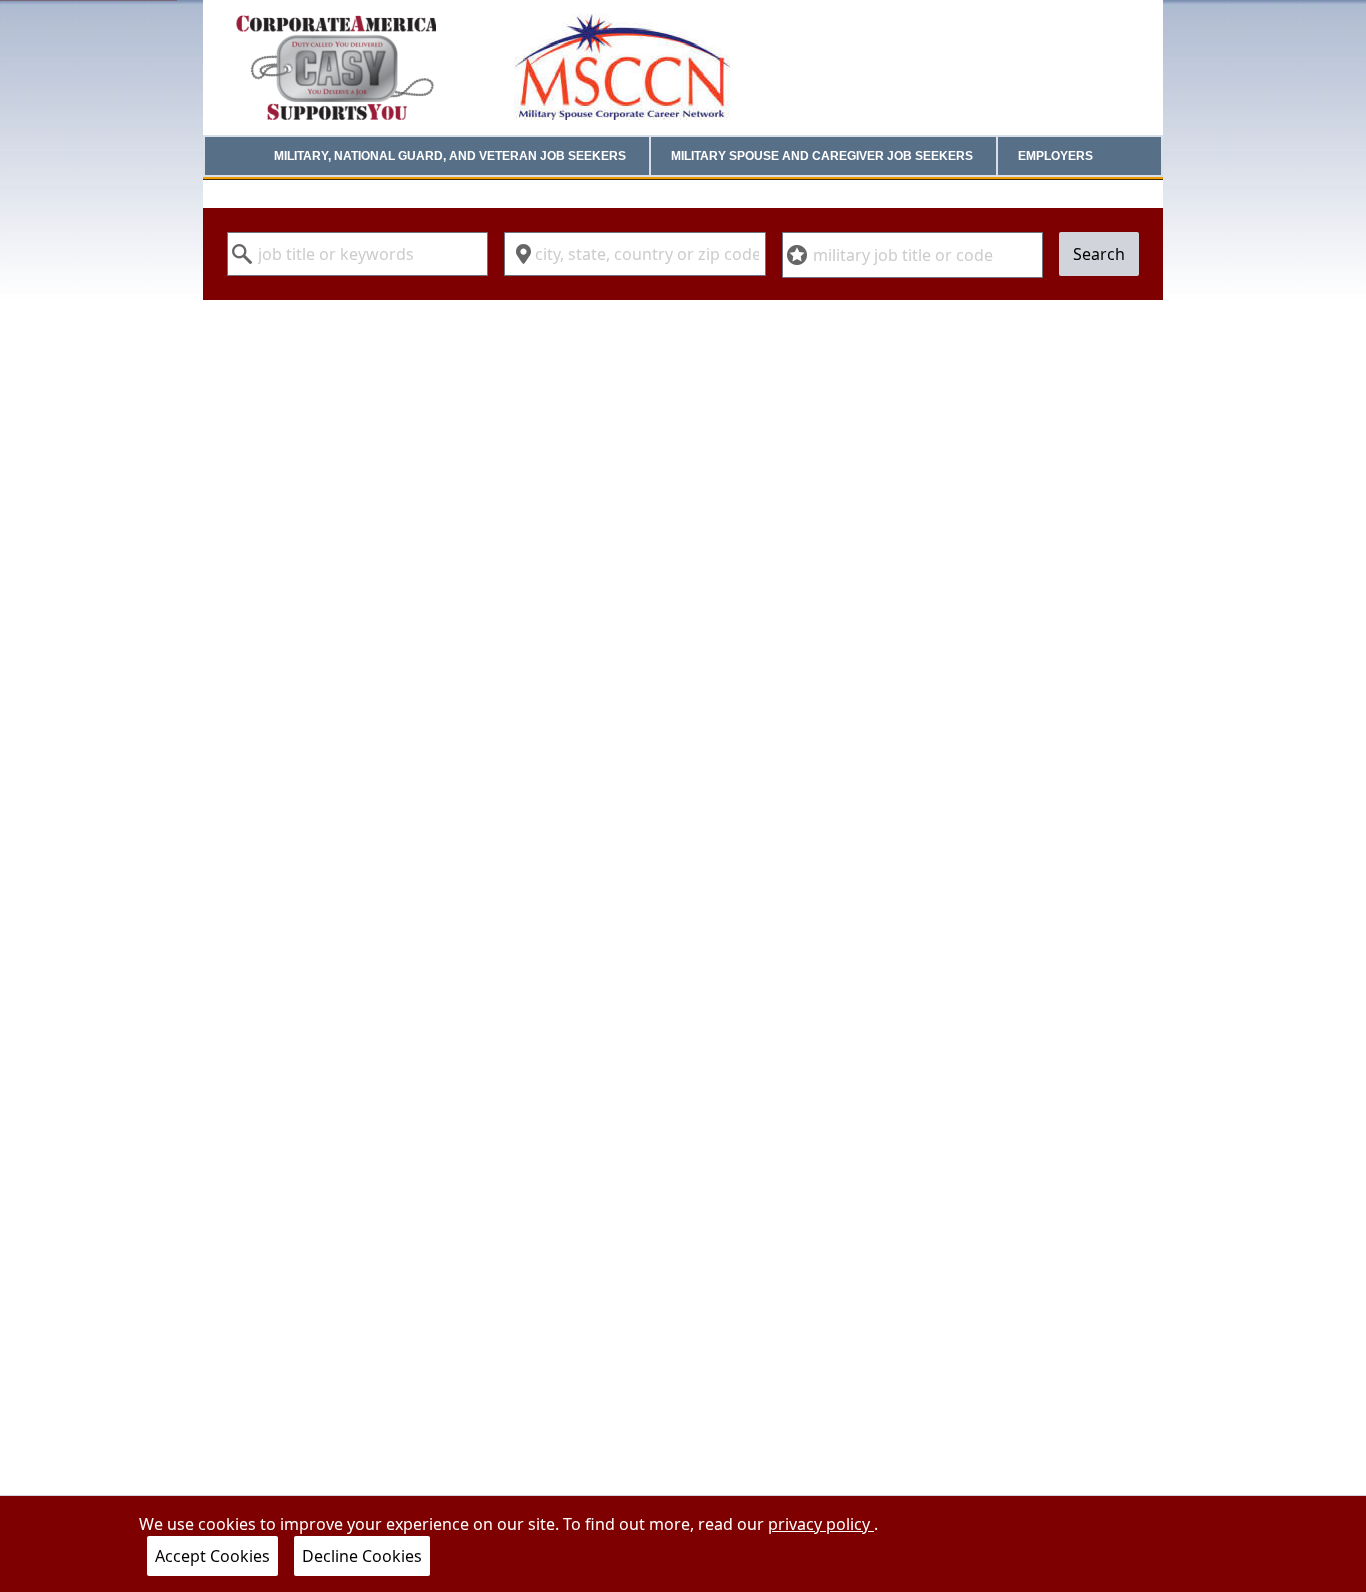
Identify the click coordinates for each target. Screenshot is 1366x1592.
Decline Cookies (362, 1556)
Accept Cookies (212, 1556)
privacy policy (821, 1524)
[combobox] (357, 254)
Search (1099, 254)
